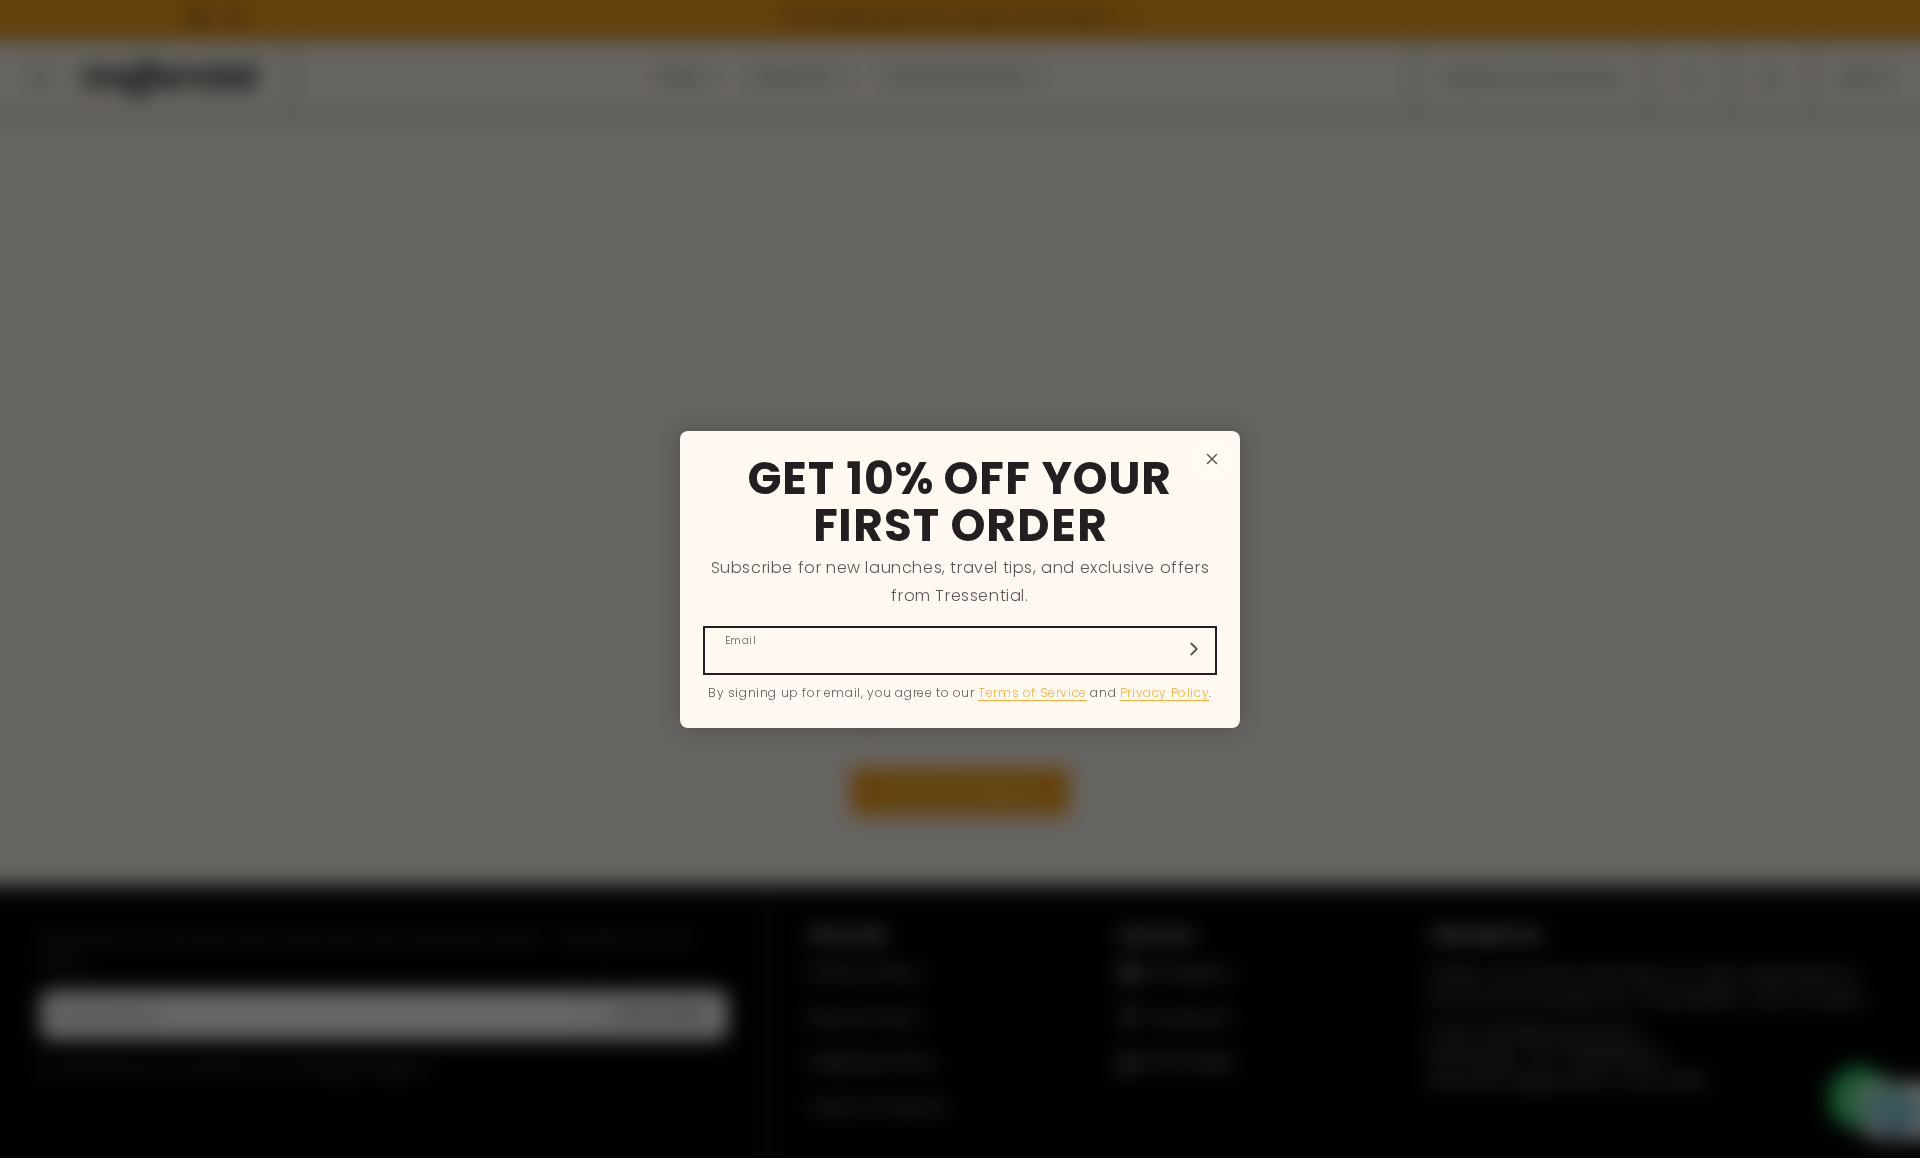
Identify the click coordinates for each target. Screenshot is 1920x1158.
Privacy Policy (1164, 692)
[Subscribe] (1194, 649)
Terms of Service (1032, 692)
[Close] (1212, 459)
